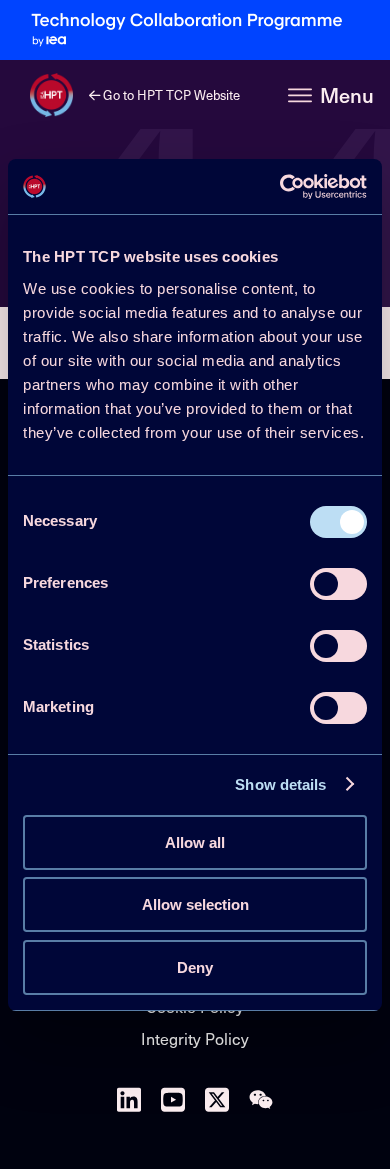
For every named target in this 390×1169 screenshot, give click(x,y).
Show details (280, 784)
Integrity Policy (195, 1038)
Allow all (195, 842)
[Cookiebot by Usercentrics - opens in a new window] (280, 187)
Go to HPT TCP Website (170, 94)
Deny (195, 967)
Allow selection (195, 904)
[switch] (338, 584)
